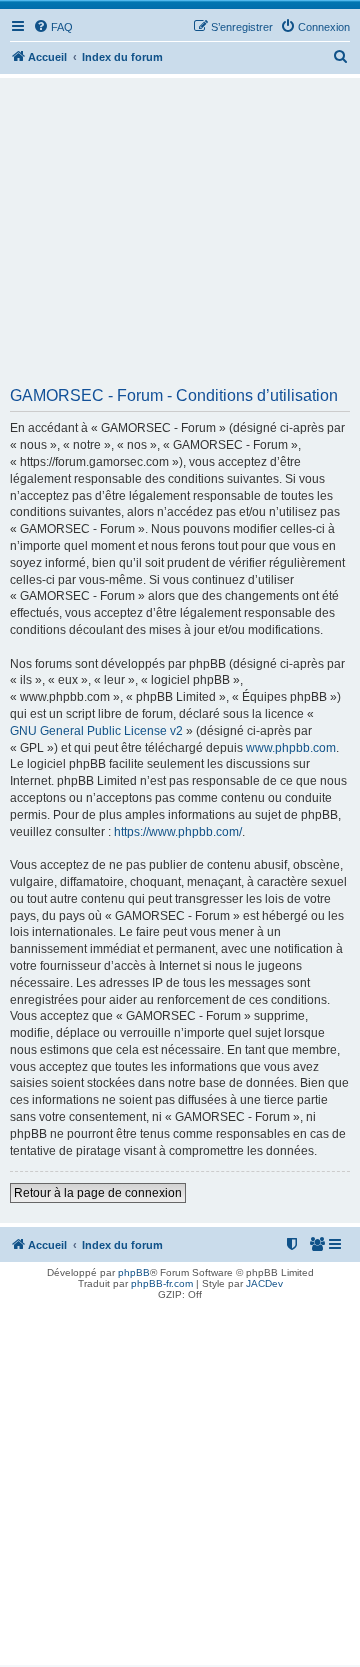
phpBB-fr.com (162, 1283)
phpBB (134, 1272)
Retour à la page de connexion (98, 1193)
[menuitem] (53, 27)
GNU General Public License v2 (96, 731)
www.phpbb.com (291, 748)
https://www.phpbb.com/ (178, 832)
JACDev (264, 1283)
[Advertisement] (180, 239)
